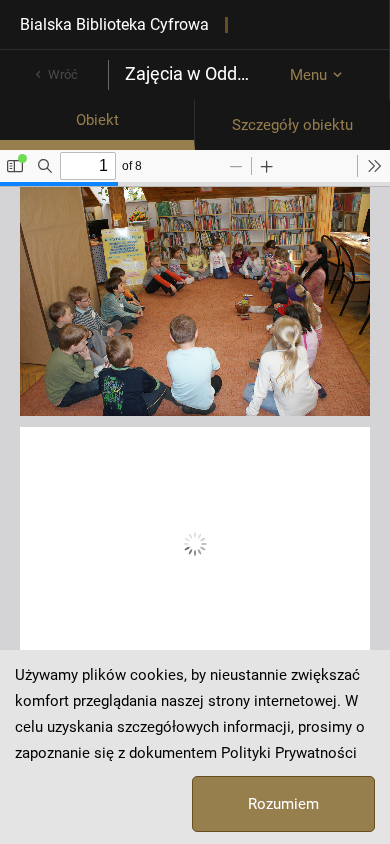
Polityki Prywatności (289, 753)
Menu (308, 75)
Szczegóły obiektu (292, 125)
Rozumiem (283, 804)
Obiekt (97, 120)
